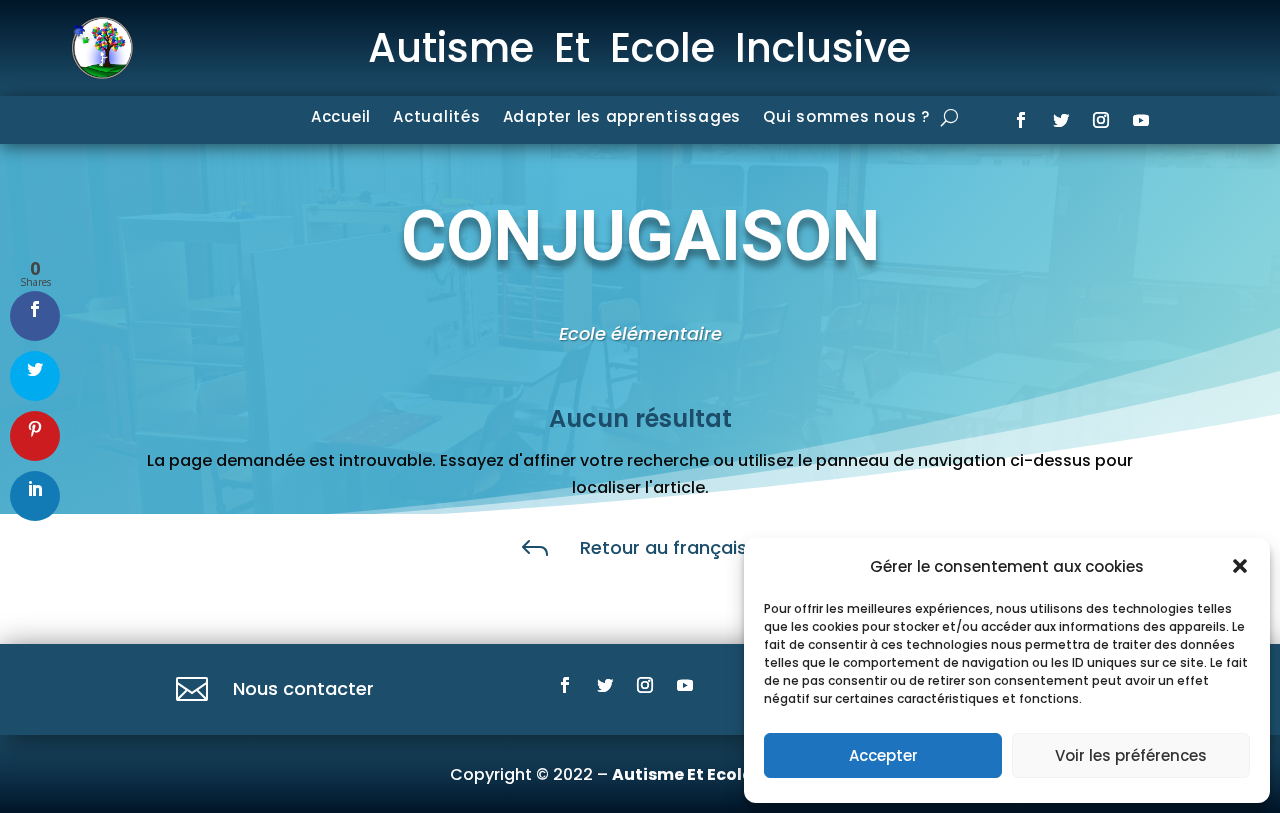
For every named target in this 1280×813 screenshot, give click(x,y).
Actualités (437, 118)
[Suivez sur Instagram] (1101, 120)
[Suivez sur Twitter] (1061, 120)
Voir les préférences (1131, 755)
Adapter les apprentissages (622, 118)
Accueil (341, 118)
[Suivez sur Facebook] (1021, 120)
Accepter (883, 755)
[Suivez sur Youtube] (1141, 120)
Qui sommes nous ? (846, 118)
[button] (1240, 566)
